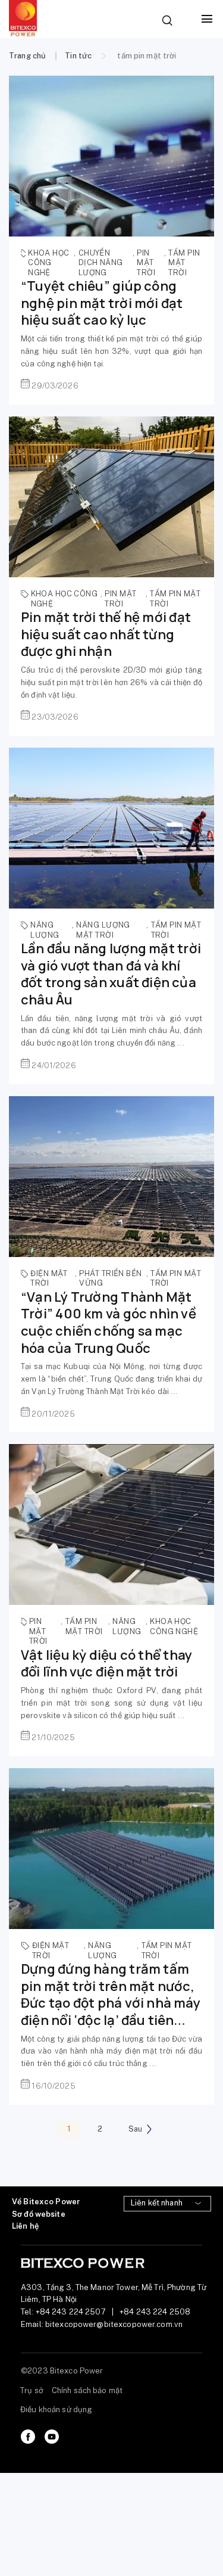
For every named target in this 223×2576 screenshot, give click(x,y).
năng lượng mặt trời (103, 930)
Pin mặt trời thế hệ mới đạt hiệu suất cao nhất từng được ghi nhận (106, 634)
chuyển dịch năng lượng (101, 263)
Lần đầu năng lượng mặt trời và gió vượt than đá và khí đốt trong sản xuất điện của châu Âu (111, 974)
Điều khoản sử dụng (56, 2409)
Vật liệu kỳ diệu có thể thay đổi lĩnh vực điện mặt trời (106, 1664)
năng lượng (45, 930)
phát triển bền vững (110, 1278)
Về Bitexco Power (46, 2202)
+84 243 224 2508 (155, 2312)
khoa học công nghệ (49, 263)
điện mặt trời (49, 1278)
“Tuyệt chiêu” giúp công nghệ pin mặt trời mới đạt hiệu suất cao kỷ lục (102, 303)
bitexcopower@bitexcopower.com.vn (114, 2324)
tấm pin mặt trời (184, 263)
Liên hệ (25, 2226)
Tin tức (78, 56)
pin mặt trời (146, 263)
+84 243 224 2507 (71, 2312)
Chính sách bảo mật (87, 2390)
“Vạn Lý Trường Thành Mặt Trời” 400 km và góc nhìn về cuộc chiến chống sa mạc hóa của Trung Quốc (109, 1323)
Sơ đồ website (39, 2214)
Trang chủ (27, 56)
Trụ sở (32, 2390)
